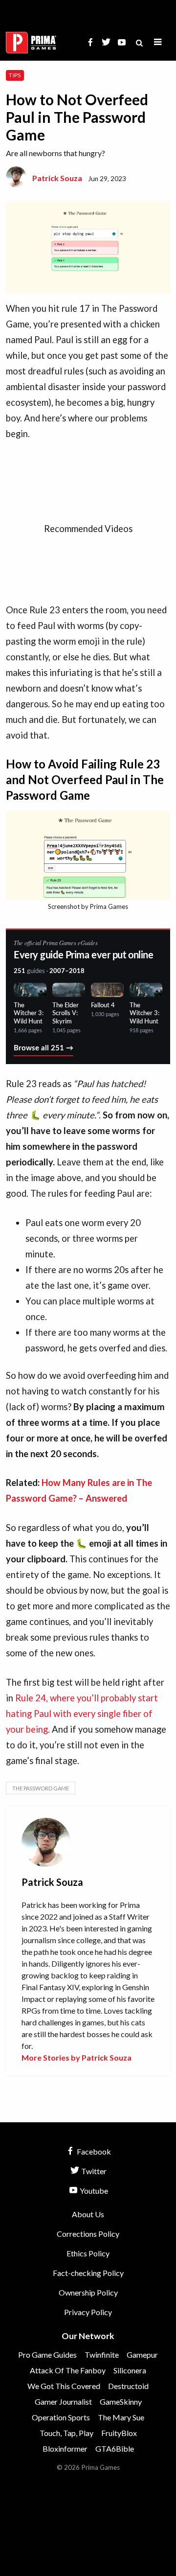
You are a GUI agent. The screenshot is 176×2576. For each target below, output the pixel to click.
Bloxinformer (65, 2448)
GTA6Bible (115, 2448)
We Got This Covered (64, 2386)
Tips (15, 75)
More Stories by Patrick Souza (77, 2057)
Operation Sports (61, 2417)
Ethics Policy (88, 2253)
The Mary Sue (121, 2417)
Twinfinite (102, 2355)
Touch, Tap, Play (66, 2433)
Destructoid (128, 2386)
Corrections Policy (88, 2234)
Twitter (93, 2171)
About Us (88, 2214)
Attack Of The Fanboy (68, 2370)
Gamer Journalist (63, 2402)
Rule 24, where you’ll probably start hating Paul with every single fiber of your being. (82, 1714)
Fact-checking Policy (88, 2273)
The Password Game (41, 1788)
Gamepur (142, 2355)
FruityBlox (119, 2433)
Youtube (93, 2191)
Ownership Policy (88, 2292)
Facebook (93, 2151)
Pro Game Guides (47, 2355)
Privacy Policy (88, 2312)
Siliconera (130, 2370)
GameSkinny (121, 2402)
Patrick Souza (57, 178)
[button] (158, 42)
